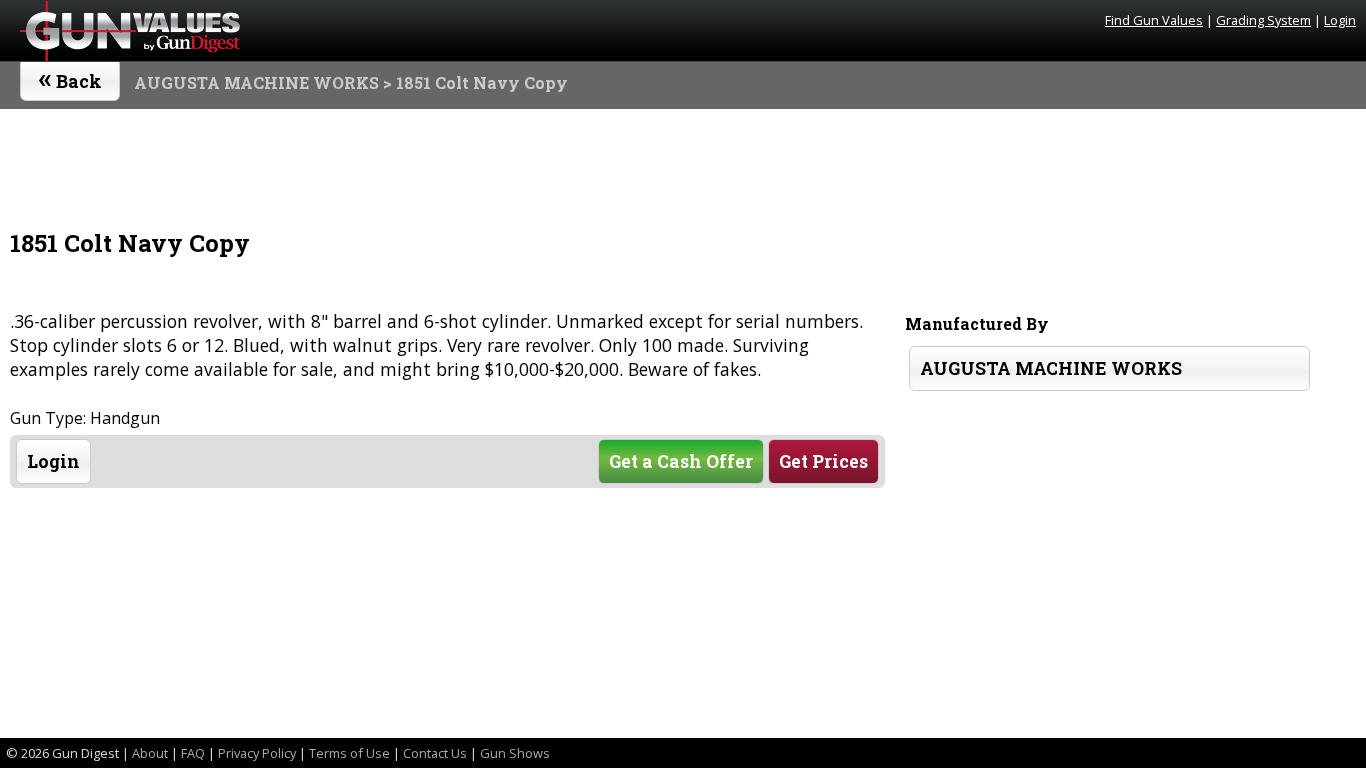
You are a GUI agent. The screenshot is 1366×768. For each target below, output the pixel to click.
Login (1340, 20)
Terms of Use (349, 753)
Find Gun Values (1154, 20)
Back (70, 77)
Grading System (1263, 20)
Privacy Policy (257, 753)
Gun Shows (515, 753)
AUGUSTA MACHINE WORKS (256, 82)
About (150, 753)
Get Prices (823, 461)
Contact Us (435, 753)
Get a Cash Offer (681, 461)
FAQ (193, 753)
